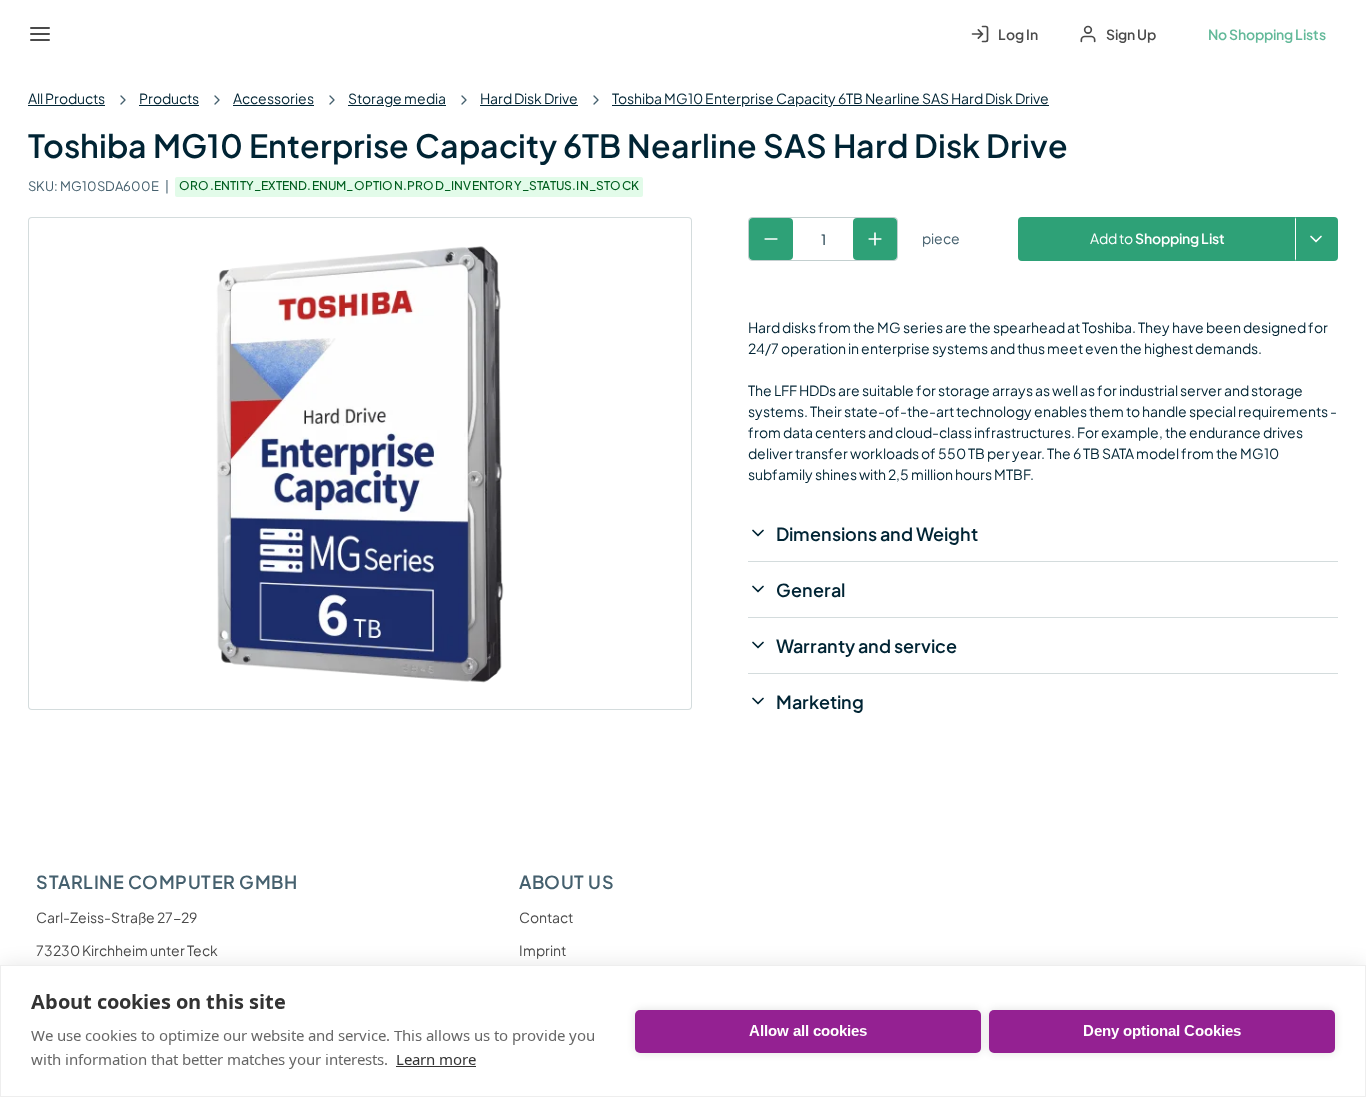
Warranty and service (866, 645)
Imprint (542, 950)
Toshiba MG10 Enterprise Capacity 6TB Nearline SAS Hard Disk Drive (830, 98)
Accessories (273, 98)
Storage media (397, 98)
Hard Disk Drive (529, 98)
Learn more (436, 1059)
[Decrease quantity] (771, 239)
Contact (546, 917)
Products (169, 98)
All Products (66, 98)
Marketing (820, 701)
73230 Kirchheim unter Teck (127, 950)
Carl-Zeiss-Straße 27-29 (116, 917)
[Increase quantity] (875, 239)
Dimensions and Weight (877, 533)
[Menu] (40, 34)
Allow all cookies (808, 1030)
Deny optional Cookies (1162, 1030)
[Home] (86, 34)
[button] (1316, 239)
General (810, 589)
